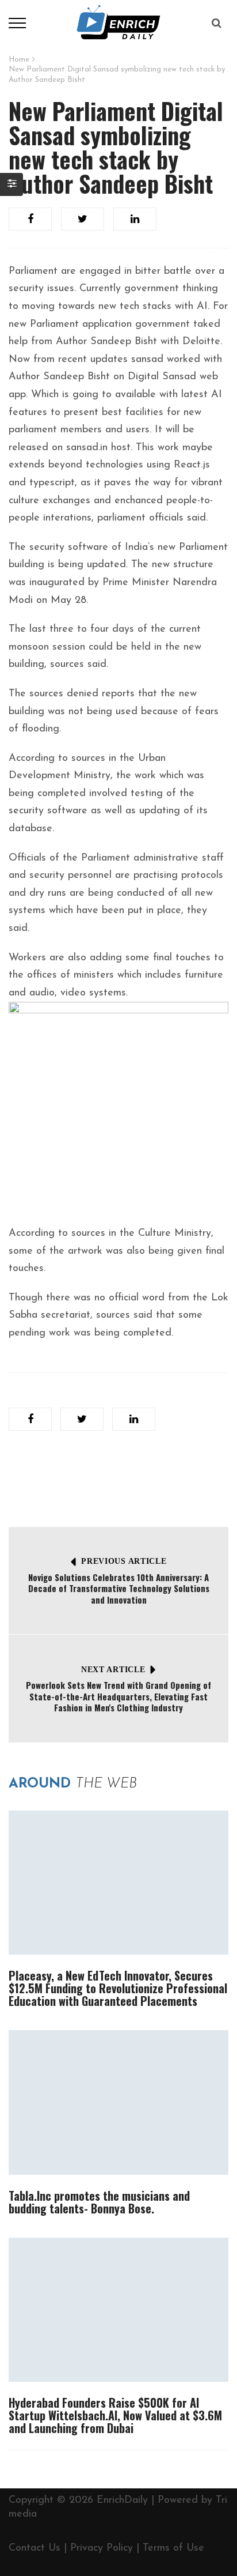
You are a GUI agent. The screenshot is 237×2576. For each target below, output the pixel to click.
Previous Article (124, 1561)
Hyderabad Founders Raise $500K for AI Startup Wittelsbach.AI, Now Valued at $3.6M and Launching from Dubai (115, 2415)
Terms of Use (173, 2548)
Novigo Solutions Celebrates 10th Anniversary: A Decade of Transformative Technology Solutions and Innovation (119, 1588)
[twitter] (83, 219)
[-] (119, 22)
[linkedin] (135, 219)
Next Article (113, 1670)
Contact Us (35, 2548)
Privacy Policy (102, 2548)
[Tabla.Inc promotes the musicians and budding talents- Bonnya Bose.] (118, 2102)
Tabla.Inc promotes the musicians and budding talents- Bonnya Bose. (99, 2202)
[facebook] (30, 219)
